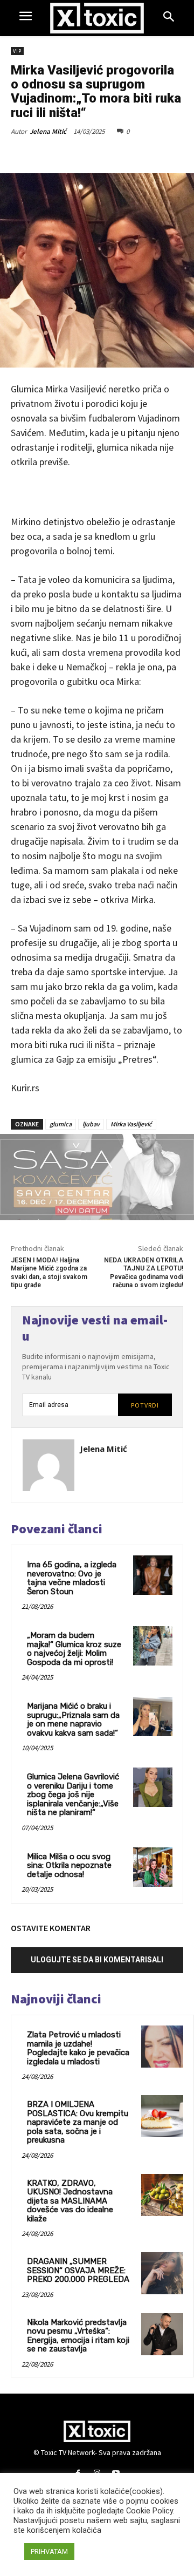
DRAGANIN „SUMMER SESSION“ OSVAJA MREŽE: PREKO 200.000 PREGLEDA (78, 2270)
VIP (17, 51)
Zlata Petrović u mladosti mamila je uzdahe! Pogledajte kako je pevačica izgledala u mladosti (78, 2048)
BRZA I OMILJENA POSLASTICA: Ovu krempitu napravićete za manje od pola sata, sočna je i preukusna (78, 2122)
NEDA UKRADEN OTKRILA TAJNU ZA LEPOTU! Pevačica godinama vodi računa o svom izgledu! (144, 1273)
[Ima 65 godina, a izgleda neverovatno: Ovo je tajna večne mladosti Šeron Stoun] (153, 1575)
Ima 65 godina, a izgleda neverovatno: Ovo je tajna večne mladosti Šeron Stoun (72, 1578)
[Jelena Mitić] (48, 1465)
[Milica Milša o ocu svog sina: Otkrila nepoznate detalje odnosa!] (153, 1867)
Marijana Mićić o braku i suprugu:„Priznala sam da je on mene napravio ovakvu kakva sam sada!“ (73, 1719)
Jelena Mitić (48, 131)
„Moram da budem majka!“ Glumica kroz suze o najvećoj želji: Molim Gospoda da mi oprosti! (74, 1649)
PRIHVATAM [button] (49, 2551)
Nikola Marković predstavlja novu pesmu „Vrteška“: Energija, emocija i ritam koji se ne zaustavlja (78, 2336)
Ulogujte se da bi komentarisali (97, 1960)
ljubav (91, 1124)
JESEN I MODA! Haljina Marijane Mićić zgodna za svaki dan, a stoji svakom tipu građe (49, 1273)
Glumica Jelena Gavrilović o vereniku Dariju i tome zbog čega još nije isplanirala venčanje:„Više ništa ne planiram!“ (73, 1795)
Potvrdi (145, 1405)
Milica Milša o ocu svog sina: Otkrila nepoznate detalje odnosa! (69, 1865)
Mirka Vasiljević (131, 1124)
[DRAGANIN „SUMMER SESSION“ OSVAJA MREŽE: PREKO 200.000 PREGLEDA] (162, 2273)
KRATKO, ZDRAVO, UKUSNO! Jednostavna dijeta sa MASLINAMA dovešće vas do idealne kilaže (70, 2201)
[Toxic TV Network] (97, 18)
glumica (61, 1124)
